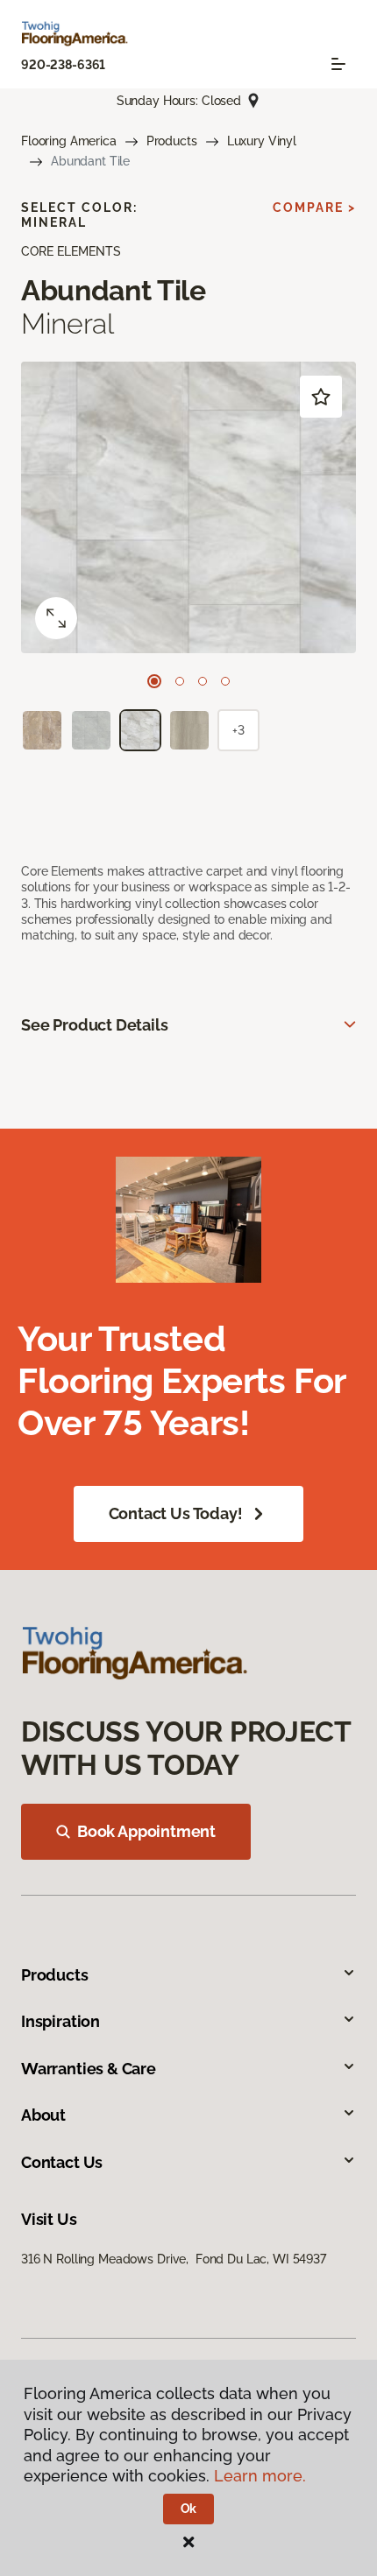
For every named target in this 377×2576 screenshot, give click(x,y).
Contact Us (62, 2162)
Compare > (314, 208)
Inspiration (60, 2021)
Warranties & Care (89, 2069)
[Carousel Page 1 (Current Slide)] (154, 681)
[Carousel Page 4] (225, 681)
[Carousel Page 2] (180, 681)
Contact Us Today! (176, 1513)
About (43, 2115)
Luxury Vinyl (262, 141)
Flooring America (69, 141)
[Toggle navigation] (338, 64)
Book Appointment (146, 1831)
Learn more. (260, 2476)
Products (172, 141)
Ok (189, 2509)
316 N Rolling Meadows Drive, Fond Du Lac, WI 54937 (174, 2259)
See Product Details (95, 1025)
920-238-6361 (63, 65)
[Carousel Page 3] (203, 681)
